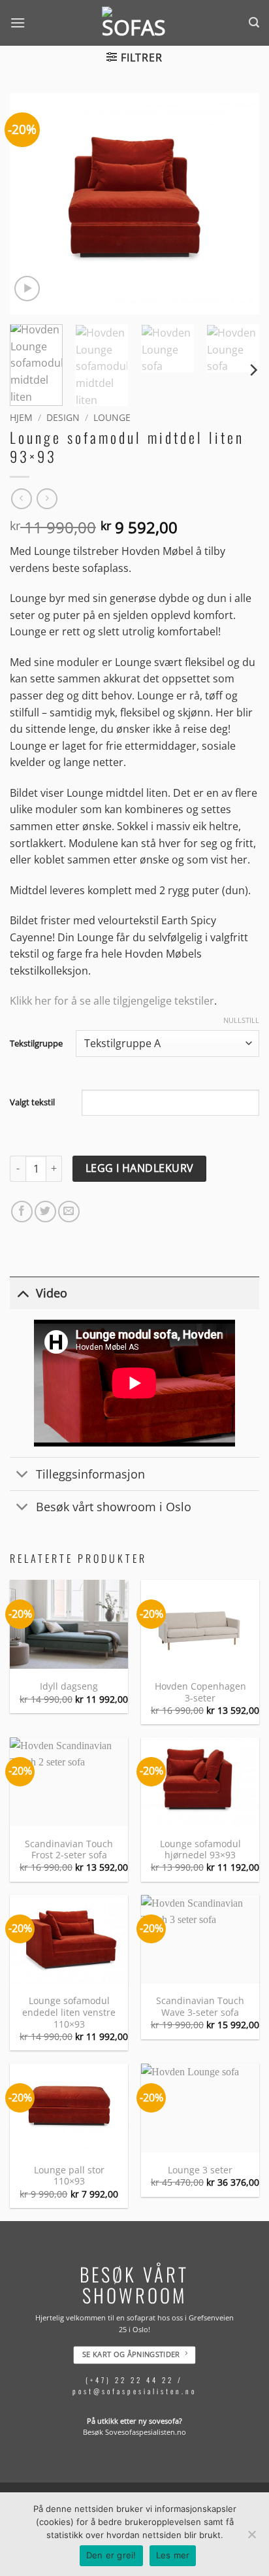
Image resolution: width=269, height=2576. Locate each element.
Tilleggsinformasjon (90, 1474)
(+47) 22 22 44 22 (130, 2380)
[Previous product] (47, 498)
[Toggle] (23, 1293)
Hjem (21, 417)
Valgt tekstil (32, 1102)
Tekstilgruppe (36, 1044)
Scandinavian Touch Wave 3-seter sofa (200, 2006)
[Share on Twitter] (45, 1212)
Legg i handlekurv (140, 1168)
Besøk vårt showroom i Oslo (114, 1507)
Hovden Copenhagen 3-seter (200, 1692)
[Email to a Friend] (69, 1212)
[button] (18, 23)
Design (63, 417)
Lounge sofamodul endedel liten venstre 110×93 (69, 2012)
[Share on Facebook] (22, 1212)
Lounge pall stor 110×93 (69, 2176)
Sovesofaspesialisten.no (146, 2433)
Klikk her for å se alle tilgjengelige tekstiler (112, 1001)
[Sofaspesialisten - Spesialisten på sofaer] (134, 23)
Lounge (112, 417)
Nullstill (241, 1020)
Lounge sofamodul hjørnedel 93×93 (200, 1849)
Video (52, 1293)
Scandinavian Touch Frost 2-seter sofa (69, 1849)
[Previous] (31, 203)
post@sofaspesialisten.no (134, 2392)
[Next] (238, 203)
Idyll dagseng (69, 1686)
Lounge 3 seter (200, 2170)
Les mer (173, 2555)
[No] (251, 2538)
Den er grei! (111, 2555)
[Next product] (21, 498)
